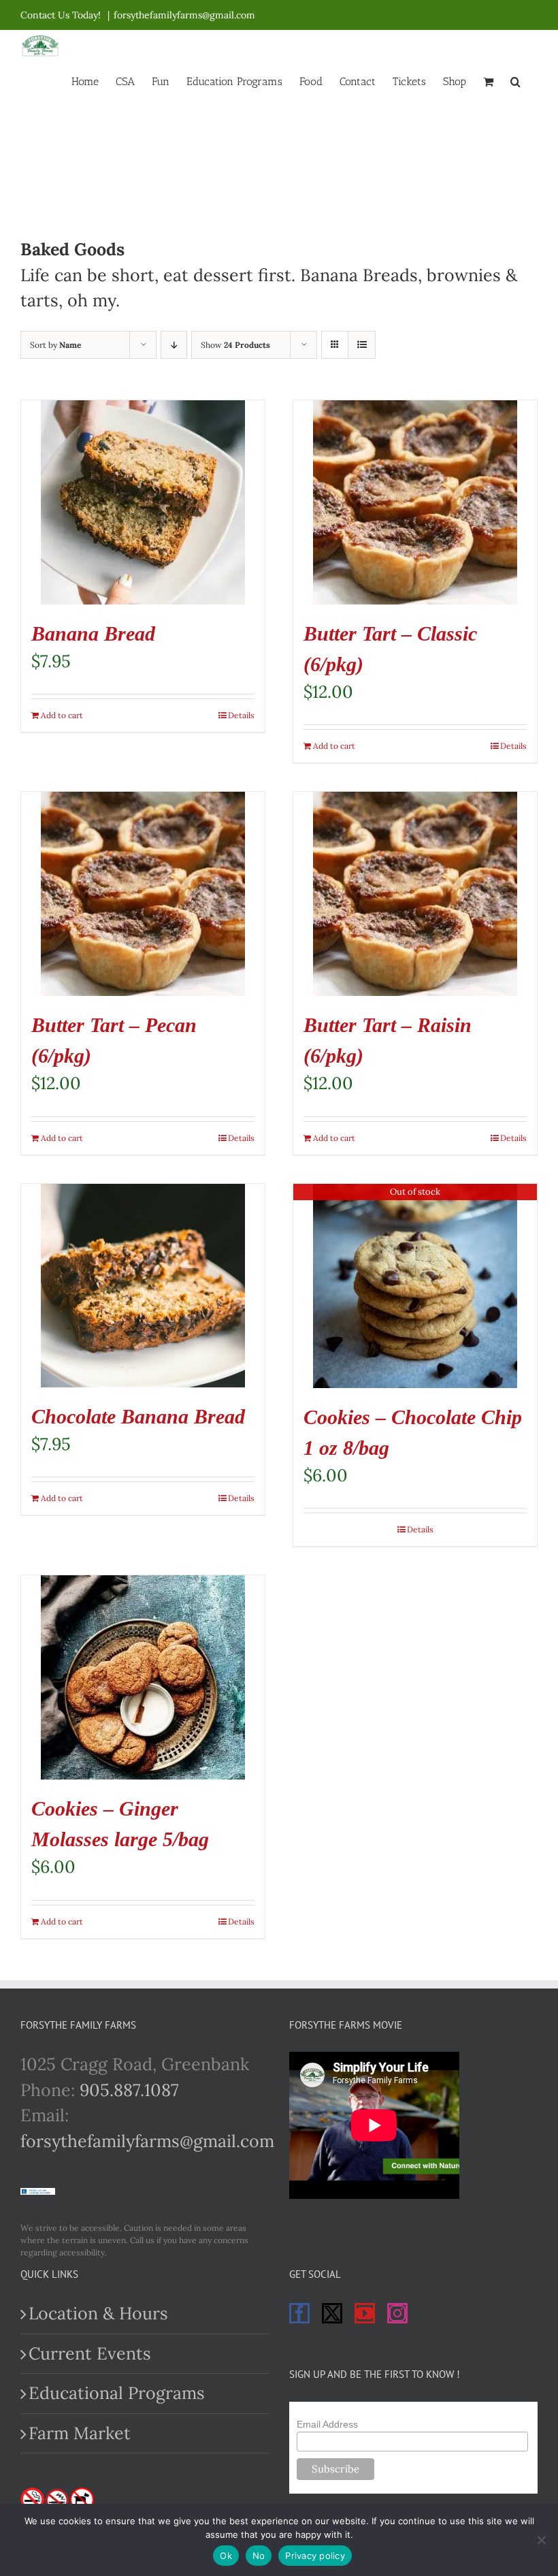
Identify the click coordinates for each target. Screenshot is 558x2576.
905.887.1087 (129, 2090)
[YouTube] (365, 2313)
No (259, 2556)
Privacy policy (315, 2556)
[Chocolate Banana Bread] (143, 1286)
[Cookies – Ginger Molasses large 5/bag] (143, 1677)
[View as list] (362, 345)
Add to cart (62, 715)
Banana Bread (93, 633)
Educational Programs (117, 2393)
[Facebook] (299, 2313)
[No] (541, 2540)
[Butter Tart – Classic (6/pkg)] (415, 502)
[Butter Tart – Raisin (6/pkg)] (415, 894)
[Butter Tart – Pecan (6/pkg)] (143, 894)
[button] (515, 80)
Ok (226, 2556)
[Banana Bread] (143, 502)
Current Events (90, 2353)
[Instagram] (397, 2313)
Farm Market (80, 2433)
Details (241, 715)
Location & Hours (98, 2313)
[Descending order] (174, 345)
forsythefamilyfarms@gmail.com (184, 15)
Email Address (327, 2424)
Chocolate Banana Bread (138, 1416)
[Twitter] (332, 2313)
